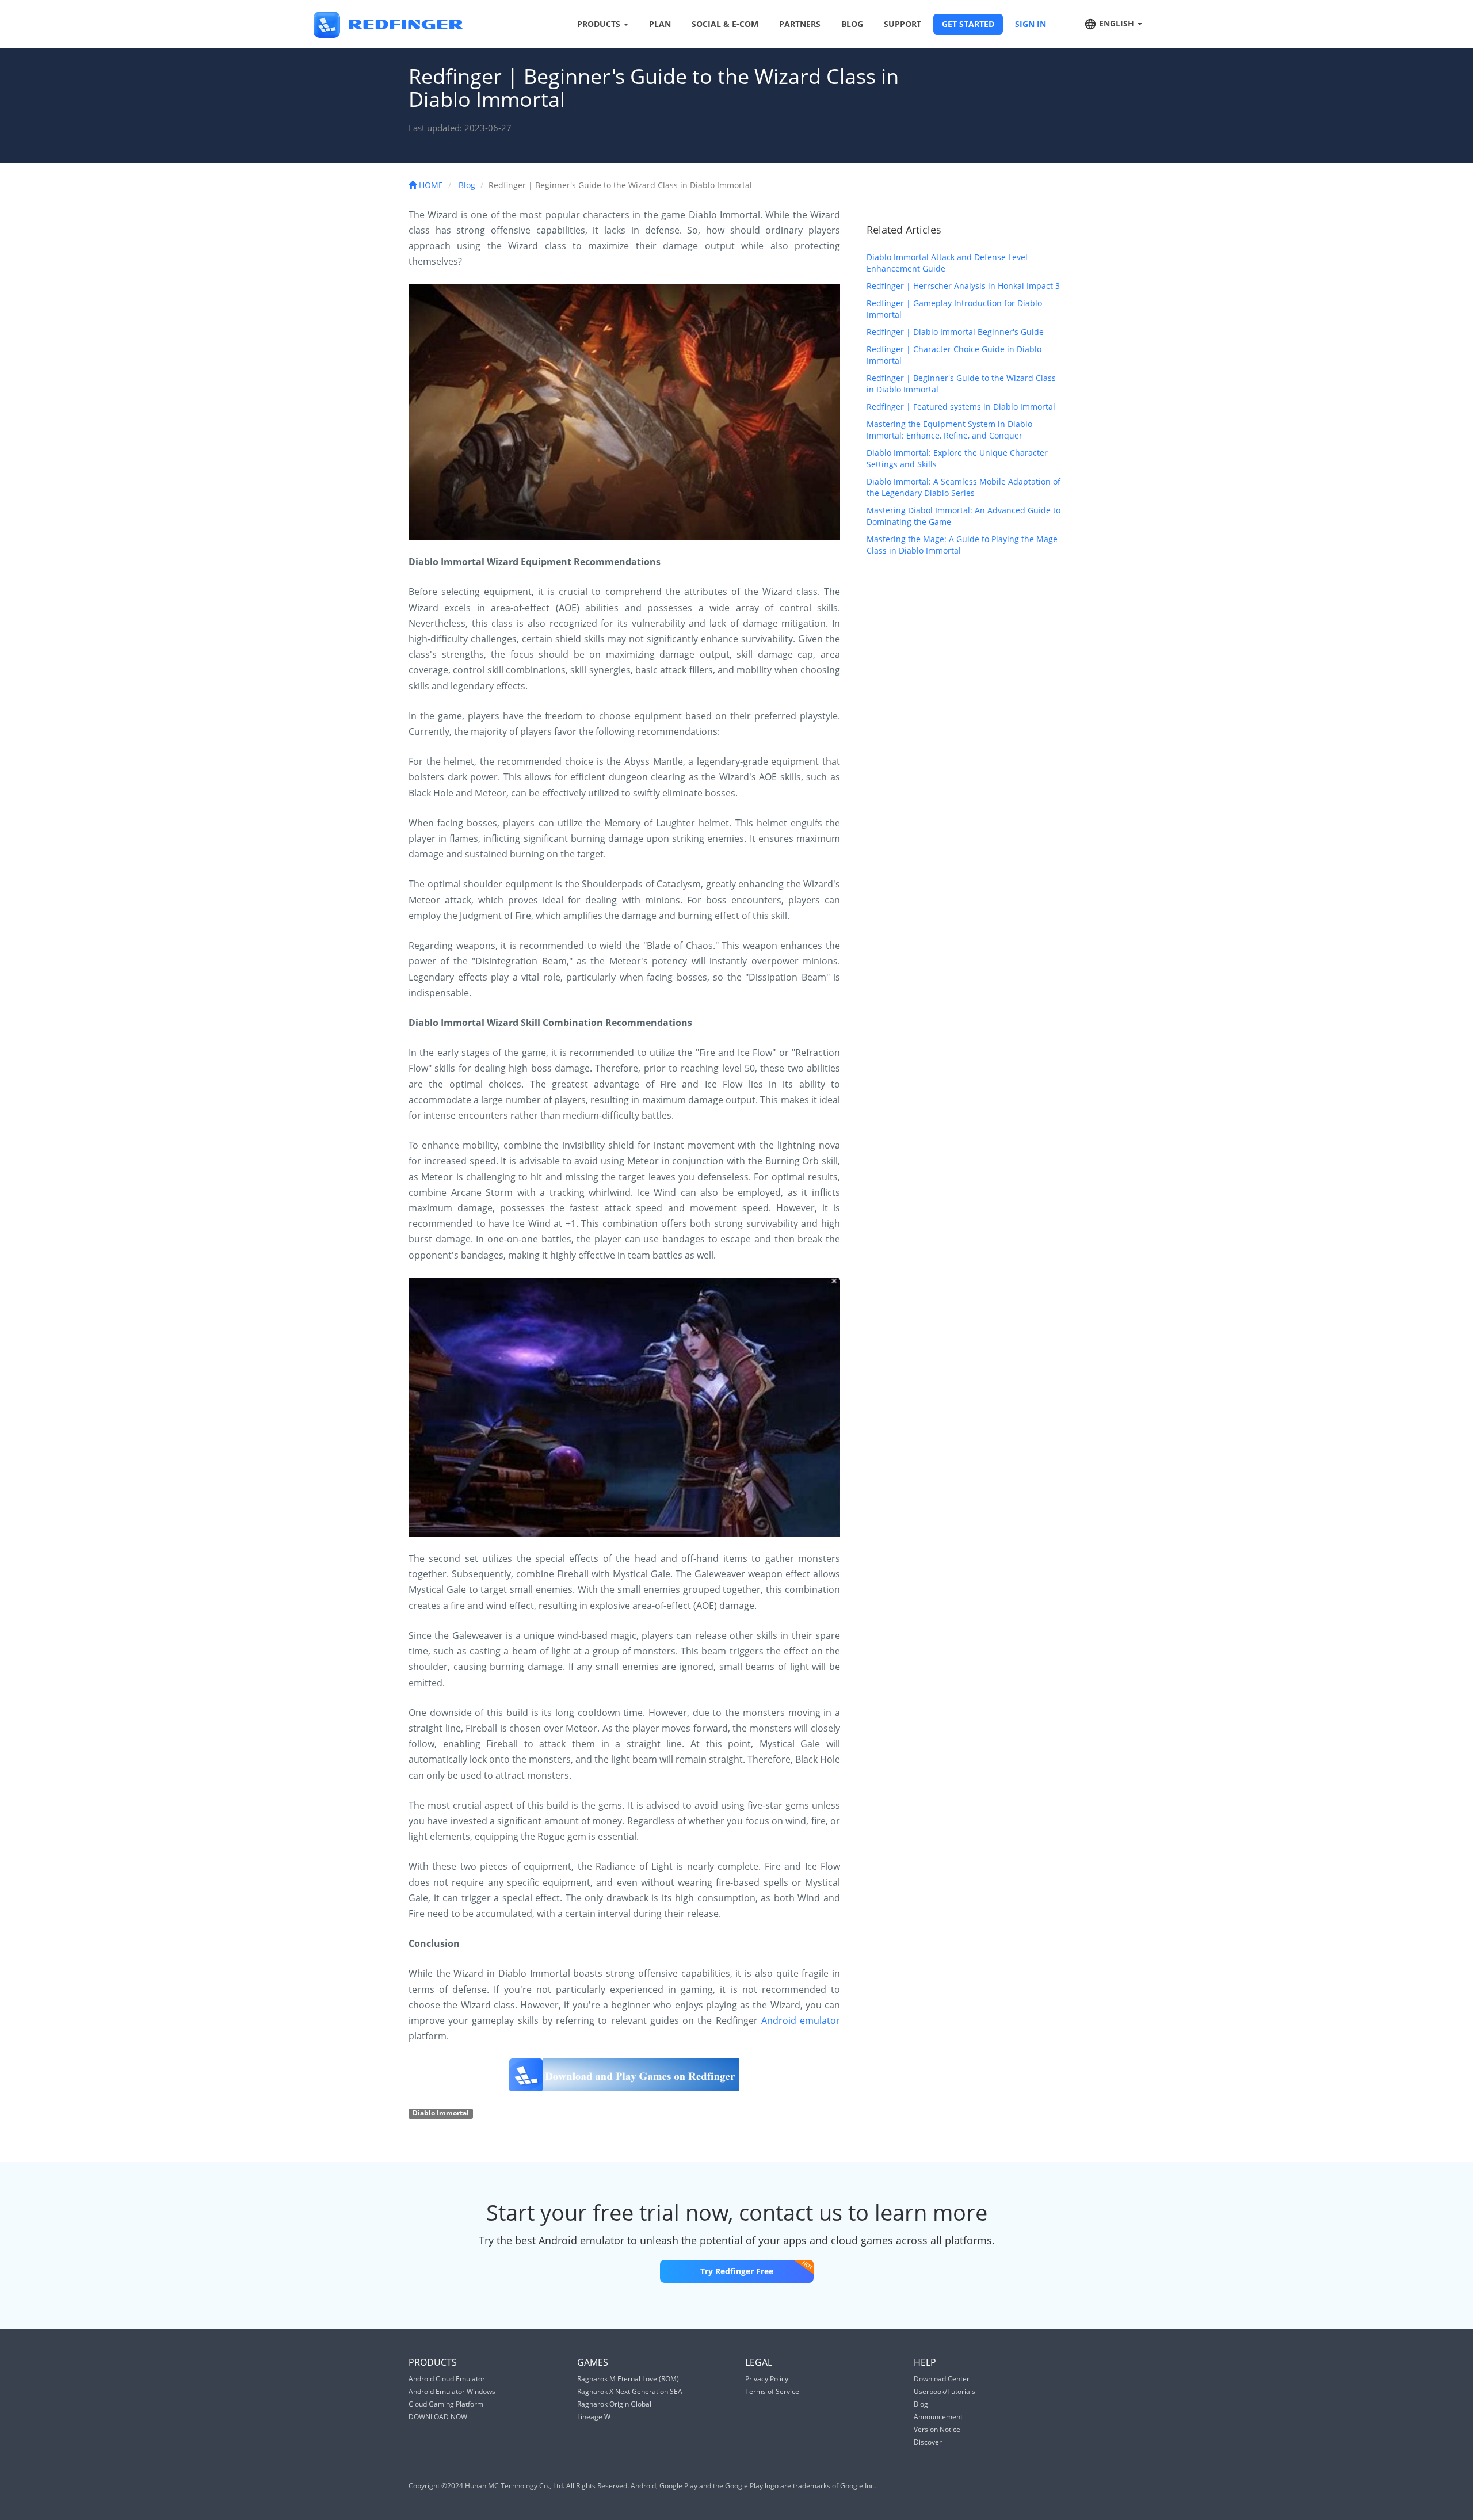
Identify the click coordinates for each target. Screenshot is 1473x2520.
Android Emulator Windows (452, 2391)
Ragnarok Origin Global (614, 2404)
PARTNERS (800, 24)
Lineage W (594, 2417)
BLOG (852, 24)
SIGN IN (1031, 24)
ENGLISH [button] (1117, 23)
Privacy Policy (767, 2379)
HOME (430, 185)
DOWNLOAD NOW (438, 2417)
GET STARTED (968, 24)
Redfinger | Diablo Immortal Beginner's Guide (955, 332)
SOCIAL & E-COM (725, 24)
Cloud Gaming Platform (446, 2404)
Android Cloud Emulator (447, 2379)
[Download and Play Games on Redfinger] (624, 2075)
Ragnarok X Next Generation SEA (630, 2391)
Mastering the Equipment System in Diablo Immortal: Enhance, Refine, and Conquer (949, 430)
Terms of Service (772, 2391)
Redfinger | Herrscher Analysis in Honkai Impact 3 (963, 286)
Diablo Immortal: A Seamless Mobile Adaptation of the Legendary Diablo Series (963, 487)
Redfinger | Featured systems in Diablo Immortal (961, 407)
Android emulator (801, 2020)
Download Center (942, 2379)
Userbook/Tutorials (945, 2391)
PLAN (660, 24)
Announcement (938, 2417)
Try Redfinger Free (737, 2271)
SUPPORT (903, 24)
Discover (928, 2442)
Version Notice (937, 2429)
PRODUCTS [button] (600, 24)
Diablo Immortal (441, 2113)
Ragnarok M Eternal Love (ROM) (628, 2379)
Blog (467, 185)
